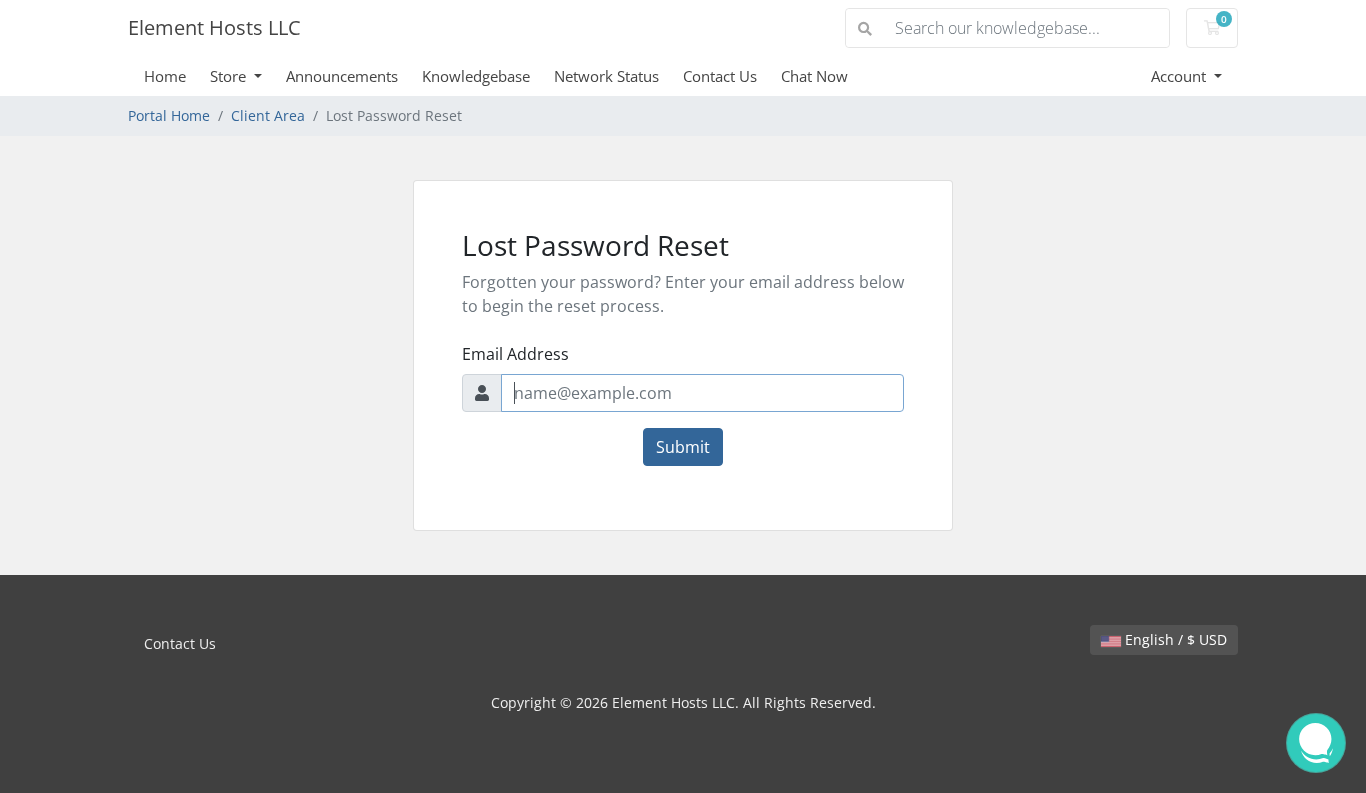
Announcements (342, 76)
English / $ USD (1174, 639)
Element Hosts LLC (214, 27)
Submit (683, 447)
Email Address (515, 354)
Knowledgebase (476, 76)
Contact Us (720, 76)
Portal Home (169, 115)
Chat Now (814, 76)
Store (230, 76)
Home (165, 76)
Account (1180, 76)
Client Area (268, 115)
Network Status (606, 76)
